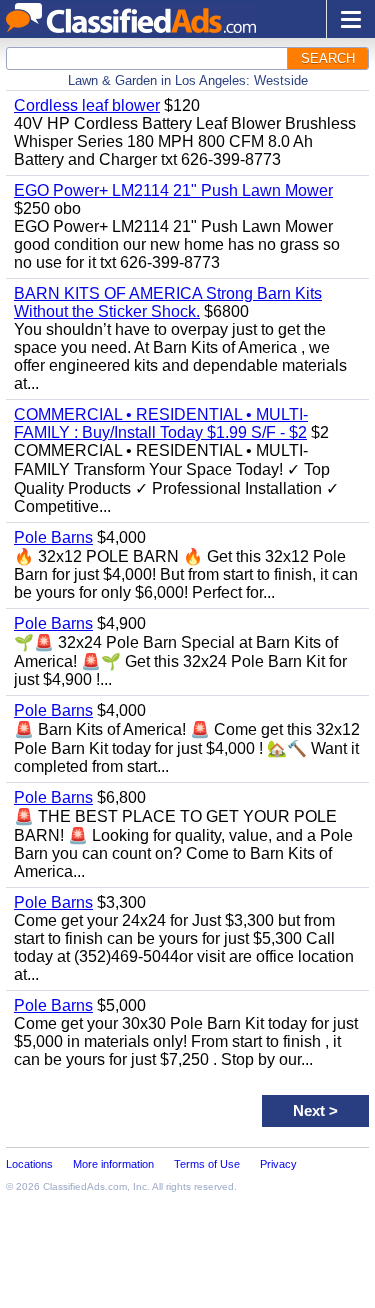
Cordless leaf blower (87, 105)
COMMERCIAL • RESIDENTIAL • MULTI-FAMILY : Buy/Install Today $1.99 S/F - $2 (161, 423)
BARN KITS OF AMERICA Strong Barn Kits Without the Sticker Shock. (168, 302)
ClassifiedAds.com (85, 1186)
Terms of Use (207, 1164)
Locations (29, 1164)
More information (113, 1164)
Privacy (278, 1164)
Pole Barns (53, 537)
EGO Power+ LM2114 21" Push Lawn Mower (173, 190)
